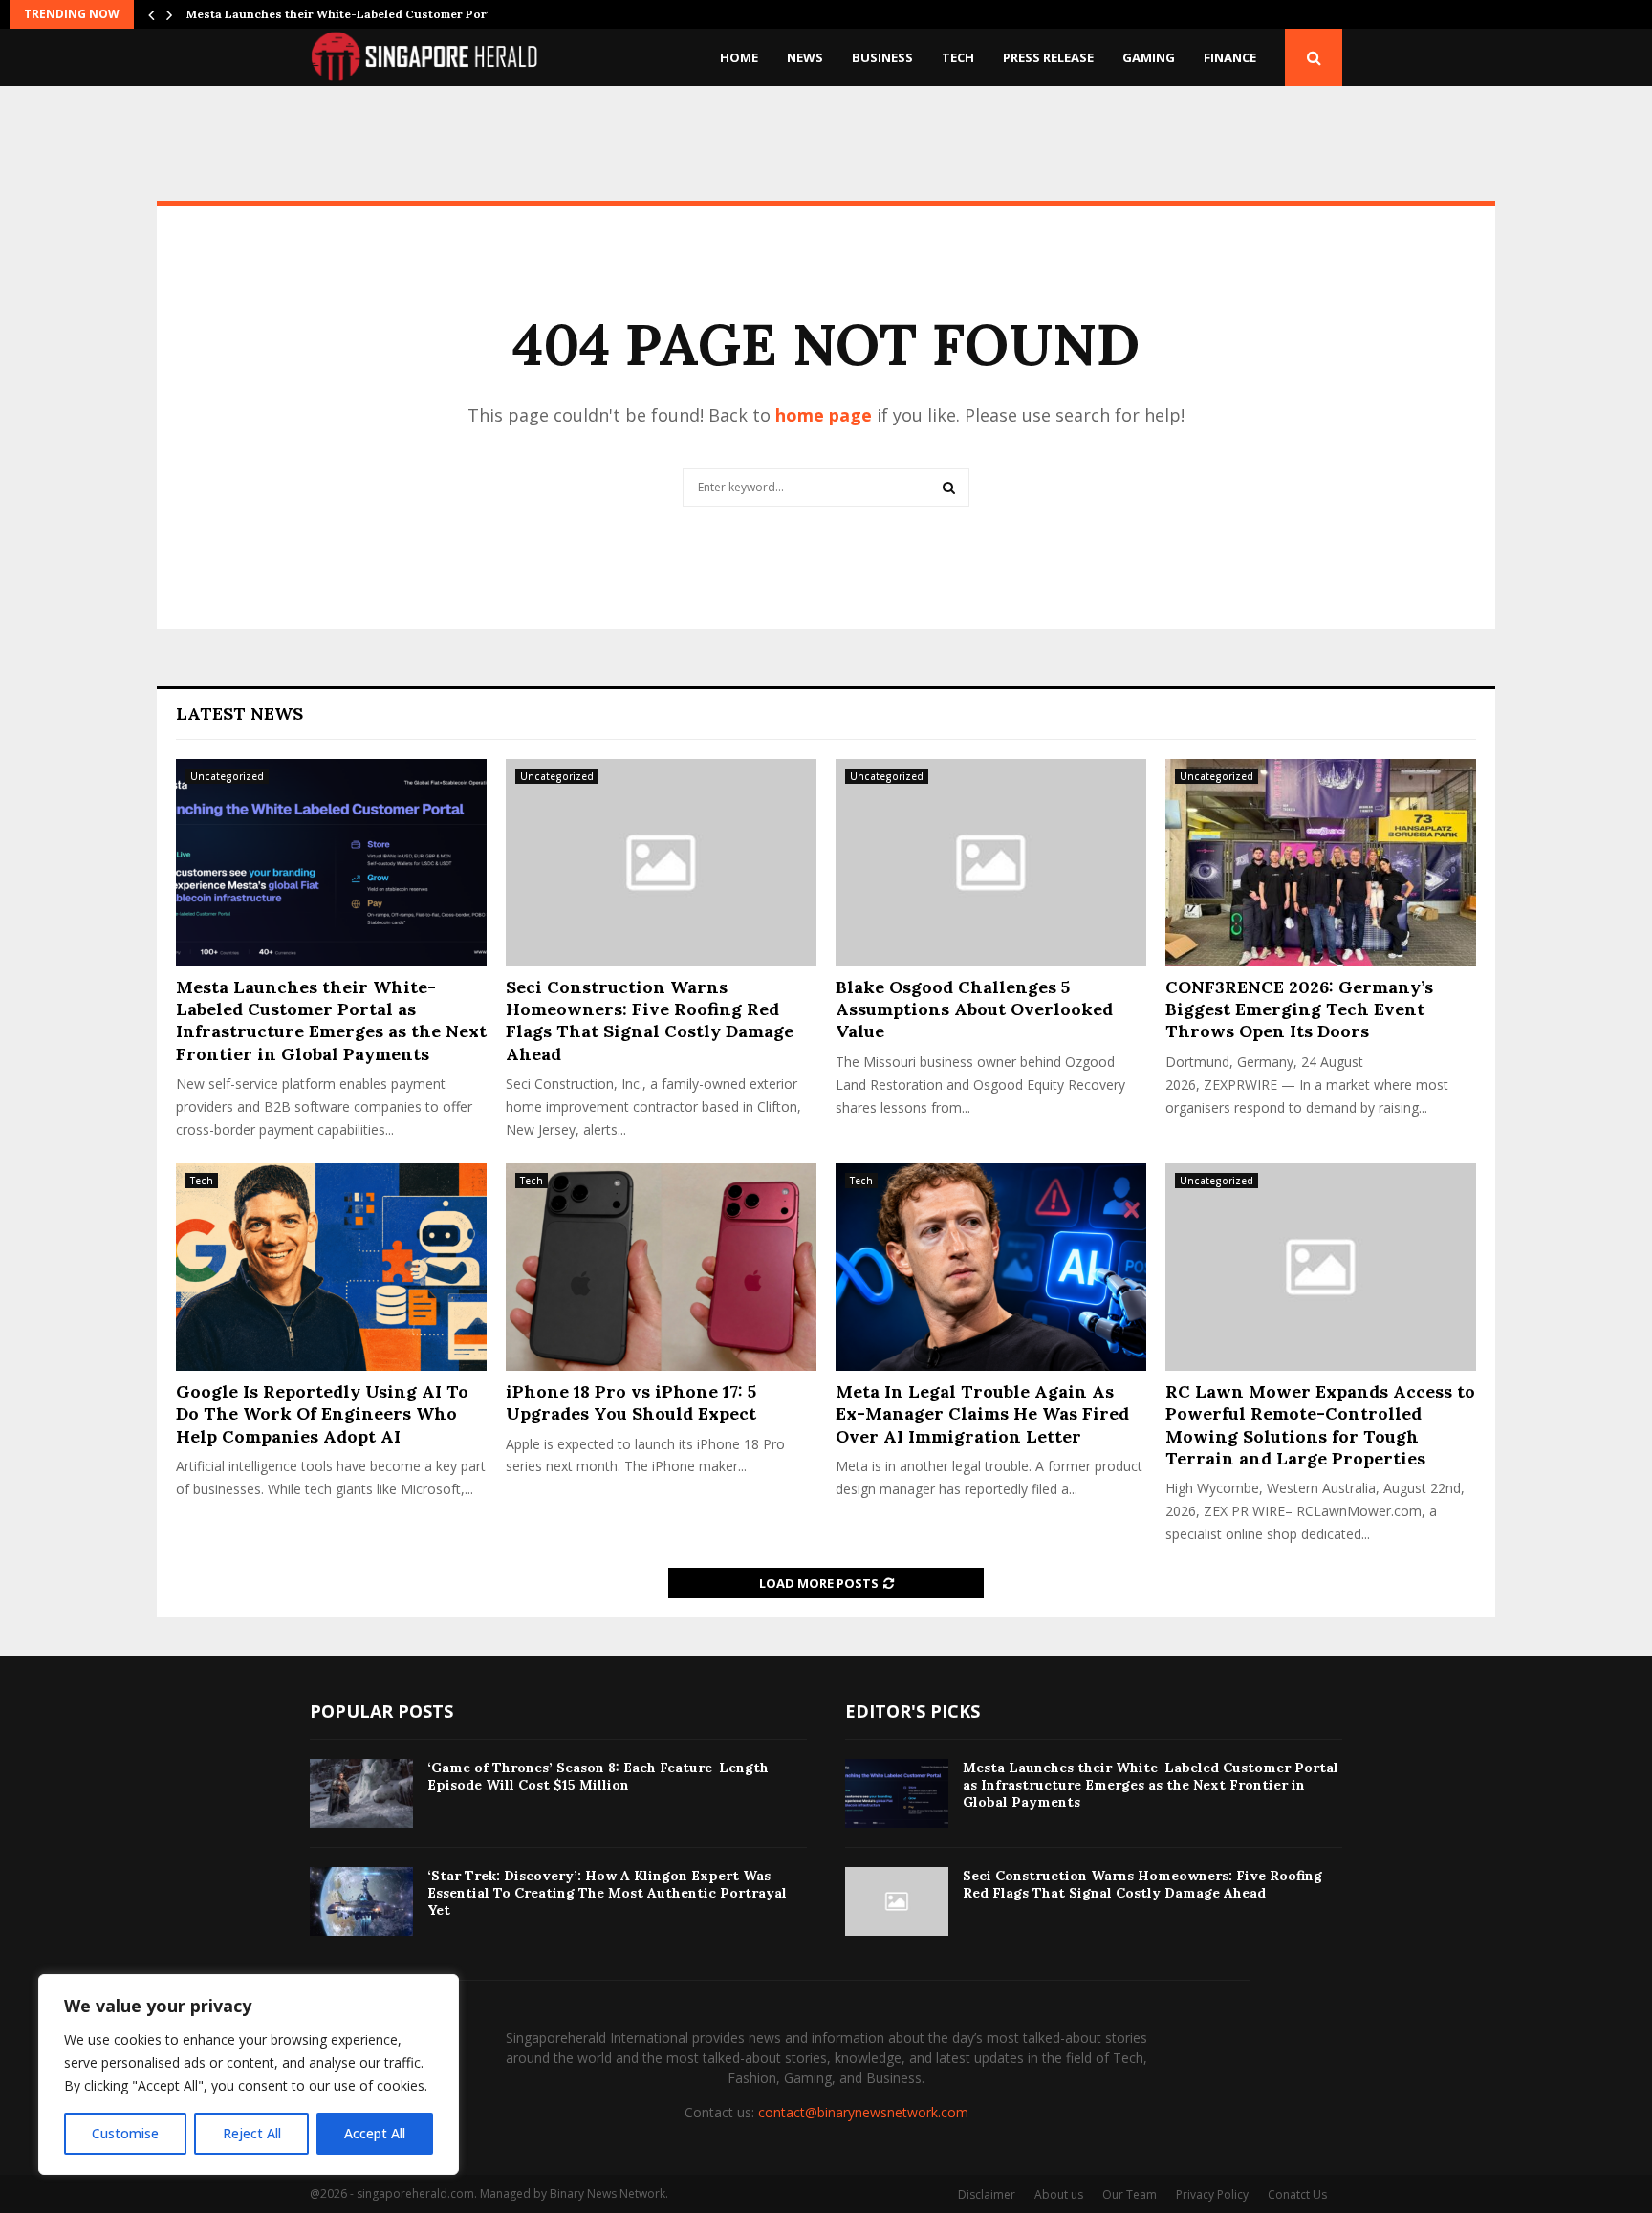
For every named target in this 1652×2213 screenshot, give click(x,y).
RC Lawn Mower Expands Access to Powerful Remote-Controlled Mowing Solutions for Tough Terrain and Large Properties (1320, 1425)
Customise (125, 2133)
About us (1059, 2194)
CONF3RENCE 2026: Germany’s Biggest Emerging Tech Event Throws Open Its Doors (1299, 1009)
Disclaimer (987, 2194)
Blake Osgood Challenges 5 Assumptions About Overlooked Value (974, 1009)
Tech (958, 57)
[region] (249, 2074)
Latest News (239, 714)
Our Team (1130, 2194)
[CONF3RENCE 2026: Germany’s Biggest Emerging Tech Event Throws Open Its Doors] (1321, 863)
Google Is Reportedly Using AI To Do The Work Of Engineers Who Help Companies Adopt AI (322, 1414)
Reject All (252, 2133)
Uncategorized (227, 776)
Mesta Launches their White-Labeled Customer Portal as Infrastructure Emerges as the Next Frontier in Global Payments (331, 1020)
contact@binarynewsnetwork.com (863, 2112)
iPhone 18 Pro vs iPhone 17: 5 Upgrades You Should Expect (631, 1402)
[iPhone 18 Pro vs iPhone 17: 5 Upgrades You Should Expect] (661, 1267)
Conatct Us (1297, 2194)
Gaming (1149, 57)
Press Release (1048, 57)
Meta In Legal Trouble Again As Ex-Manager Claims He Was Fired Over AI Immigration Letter (982, 1414)
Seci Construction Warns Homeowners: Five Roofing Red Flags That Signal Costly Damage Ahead (650, 1020)
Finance (1230, 57)
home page (824, 415)
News (805, 57)
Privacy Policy (1212, 2194)
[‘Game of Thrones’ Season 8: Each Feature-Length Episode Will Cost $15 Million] (361, 1793)
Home (739, 57)
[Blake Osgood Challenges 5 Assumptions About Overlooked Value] (991, 863)
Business (882, 57)
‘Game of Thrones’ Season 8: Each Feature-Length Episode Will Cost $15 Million (598, 1776)
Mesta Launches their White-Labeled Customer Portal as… (357, 14)
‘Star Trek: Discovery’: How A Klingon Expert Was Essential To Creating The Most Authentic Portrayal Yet (607, 1893)
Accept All (375, 2133)
